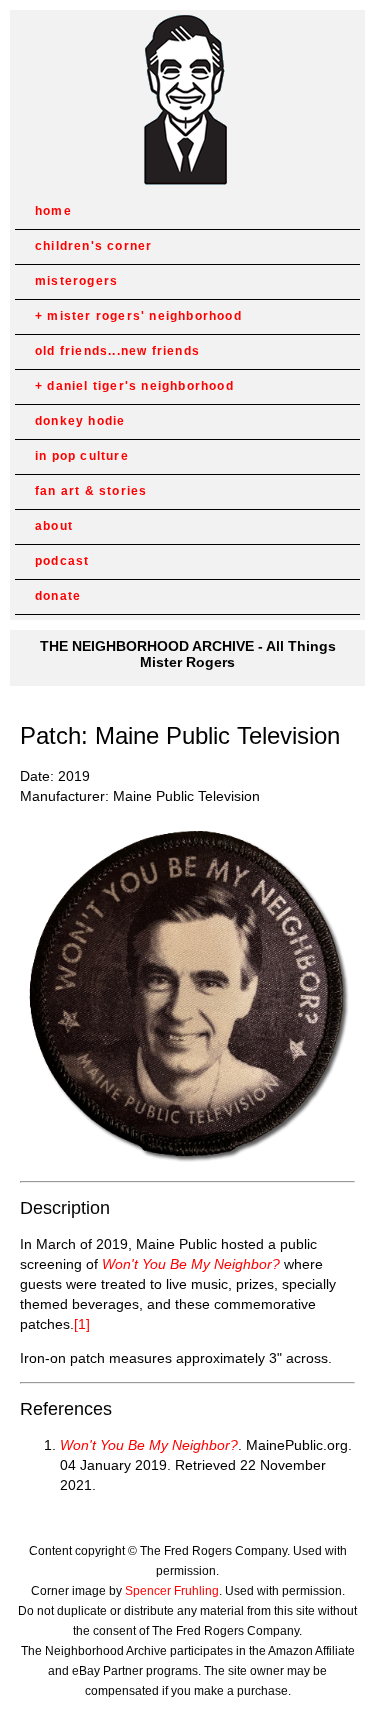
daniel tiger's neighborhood (140, 386)
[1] (82, 1324)
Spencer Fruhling (172, 1591)
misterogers (76, 281)
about (54, 526)
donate (58, 596)
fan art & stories (91, 491)
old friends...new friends (117, 351)
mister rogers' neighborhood (144, 316)
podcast (62, 561)
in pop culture (82, 456)
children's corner (93, 246)
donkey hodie (80, 421)
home (53, 211)
